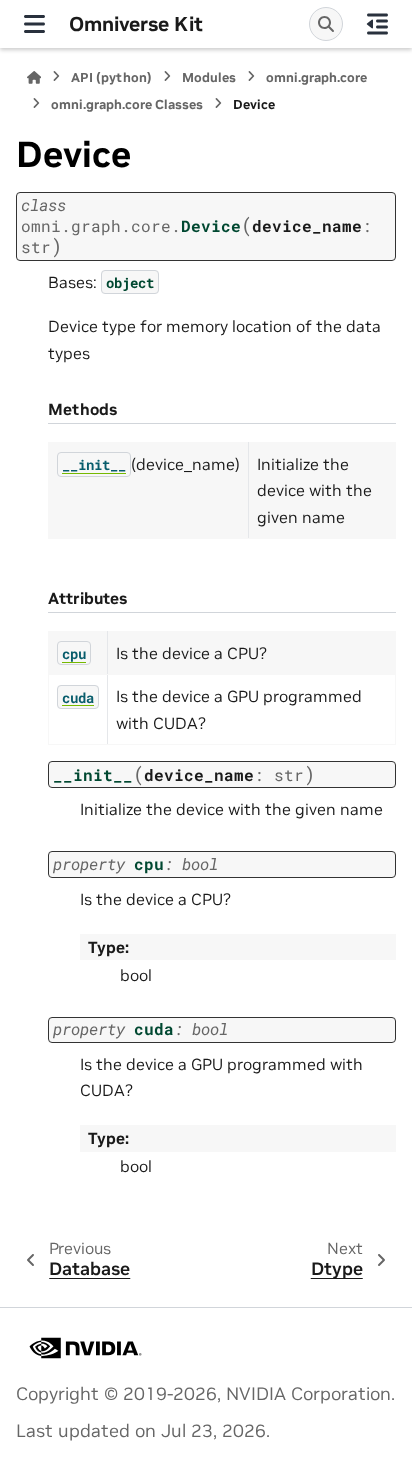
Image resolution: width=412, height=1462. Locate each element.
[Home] (34, 77)
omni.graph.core (316, 77)
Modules (209, 77)
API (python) (111, 77)
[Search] (326, 24)
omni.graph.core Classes (127, 104)
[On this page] (377, 24)
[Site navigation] (34, 24)
